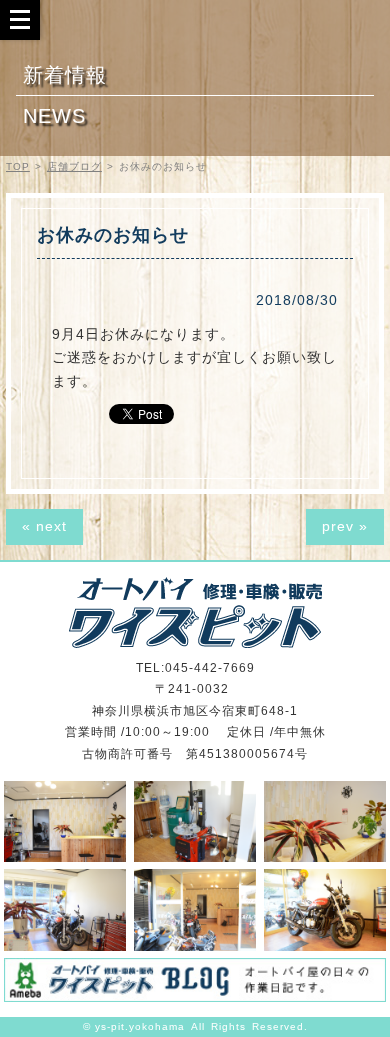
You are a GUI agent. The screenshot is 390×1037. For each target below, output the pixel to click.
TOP (18, 166)
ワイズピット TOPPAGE (195, 612)
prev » (345, 526)
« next (44, 526)
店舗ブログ (74, 166)
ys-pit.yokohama (140, 1026)
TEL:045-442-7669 (195, 668)
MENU (20, 19)
